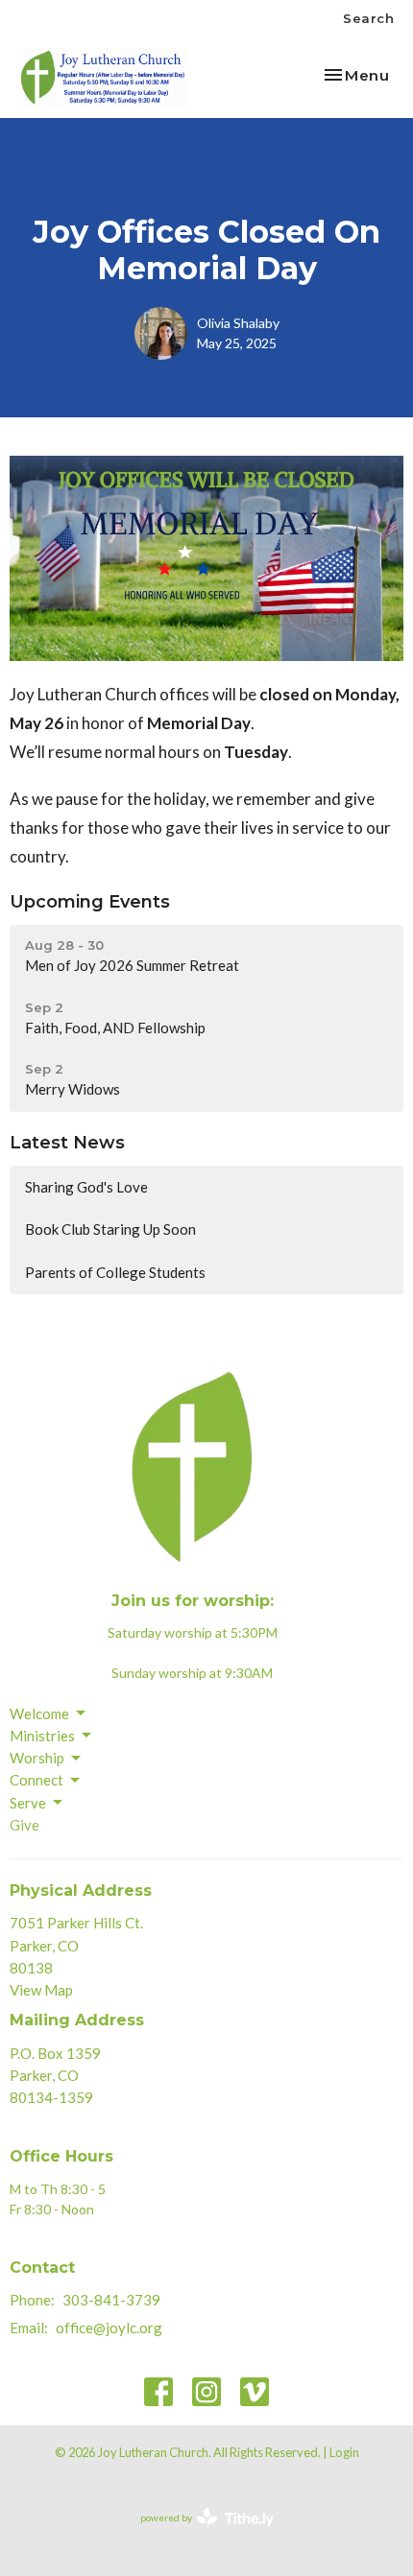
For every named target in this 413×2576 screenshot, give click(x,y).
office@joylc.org (109, 2328)
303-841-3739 (111, 2300)
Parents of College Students (115, 1272)
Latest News (67, 1143)
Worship (37, 1758)
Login (344, 2452)
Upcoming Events (90, 902)
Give (24, 1825)
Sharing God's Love (89, 1187)
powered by (197, 2534)
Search (368, 18)
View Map (41, 1990)
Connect (36, 1780)
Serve (28, 1803)
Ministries (42, 1736)
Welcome (39, 1713)
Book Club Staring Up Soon (110, 1229)
